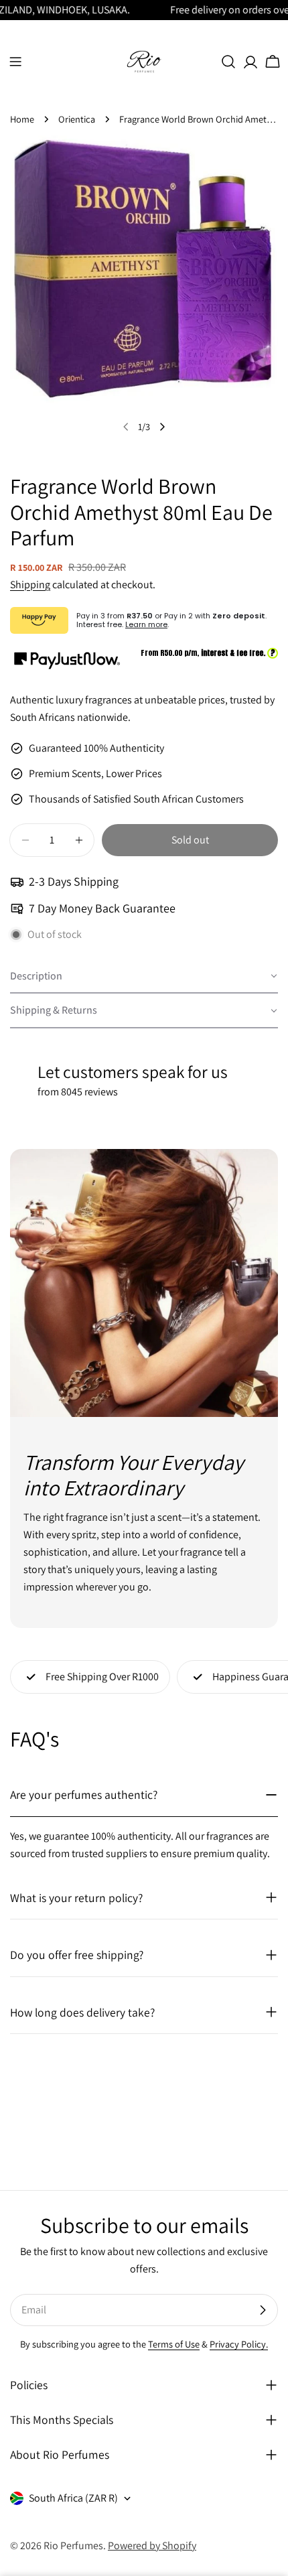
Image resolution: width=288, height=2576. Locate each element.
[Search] (228, 62)
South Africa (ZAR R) (73, 2498)
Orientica (77, 119)
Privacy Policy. (239, 2344)
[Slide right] (162, 427)
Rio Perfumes (73, 2546)
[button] (144, 977)
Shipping (30, 585)
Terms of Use (174, 2344)
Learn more (146, 624)
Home (22, 119)
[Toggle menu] (15, 62)
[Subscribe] (263, 2310)
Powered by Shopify (152, 2546)
